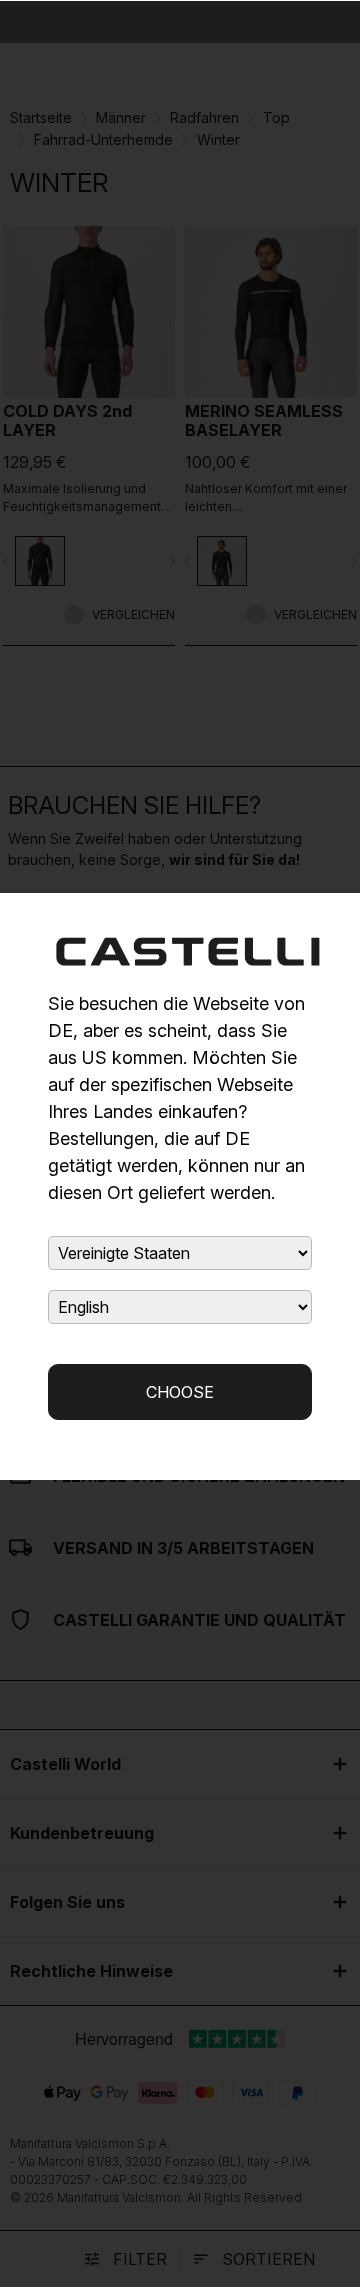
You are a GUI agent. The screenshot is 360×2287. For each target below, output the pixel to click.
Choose (180, 1392)
